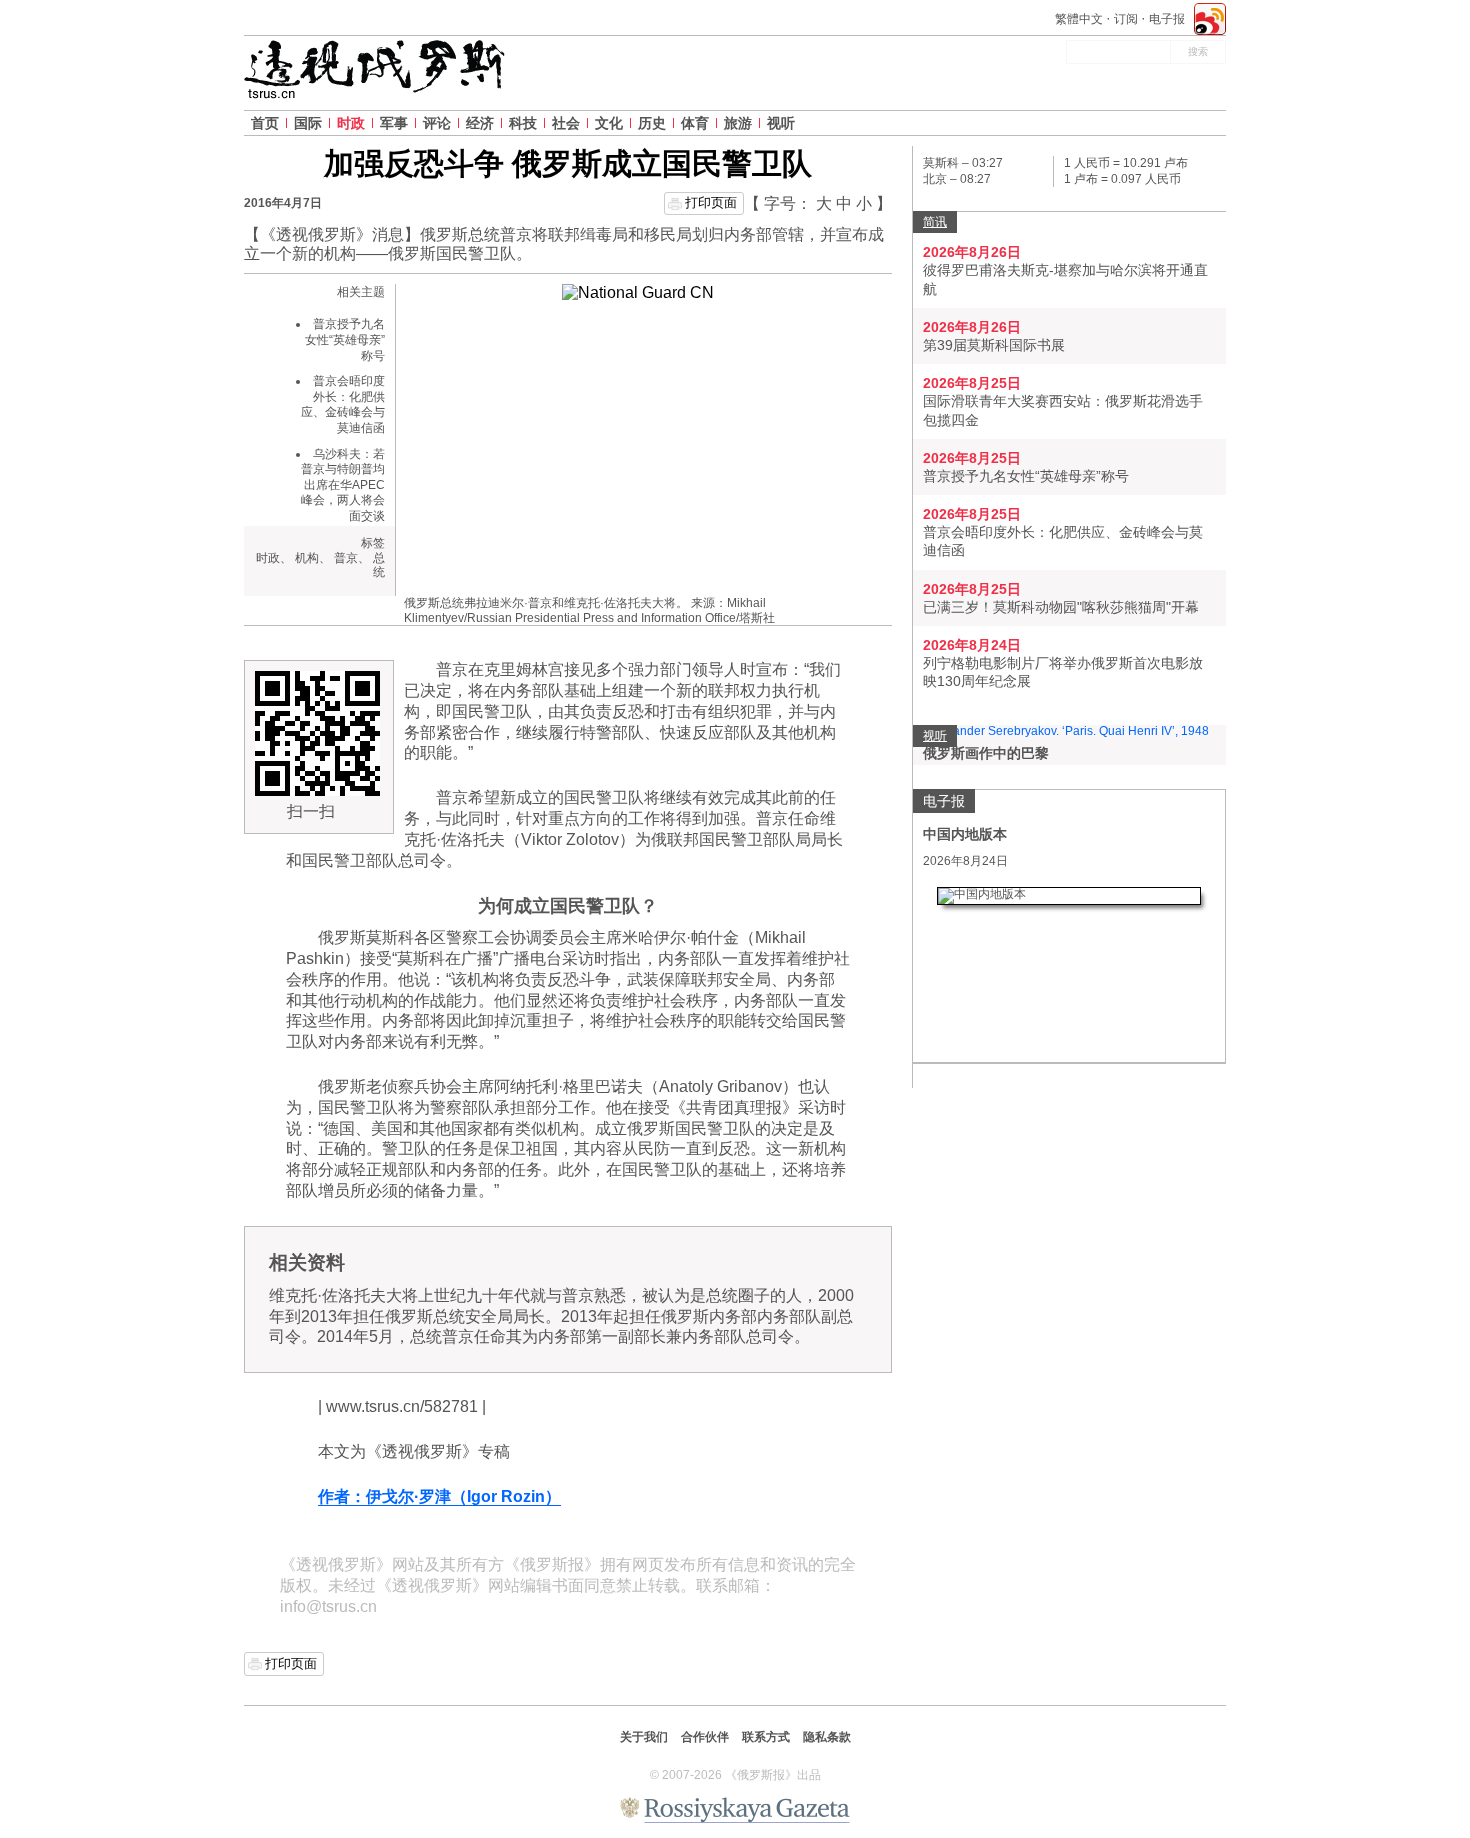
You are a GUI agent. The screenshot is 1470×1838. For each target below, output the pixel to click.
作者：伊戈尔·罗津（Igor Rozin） (439, 1496)
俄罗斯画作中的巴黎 (986, 753)
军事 (394, 123)
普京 (346, 558)
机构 (307, 558)
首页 (265, 123)
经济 (480, 123)
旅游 (738, 123)
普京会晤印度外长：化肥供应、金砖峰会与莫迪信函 (343, 404)
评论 (437, 123)
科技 (523, 123)
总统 (379, 565)
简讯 (935, 222)
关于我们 (644, 1737)
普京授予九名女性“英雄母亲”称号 (345, 339)
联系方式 (766, 1737)
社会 (566, 123)
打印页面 (711, 202)
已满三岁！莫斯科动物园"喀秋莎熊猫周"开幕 (1061, 607)
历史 (652, 123)
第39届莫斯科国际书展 (994, 345)
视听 (781, 123)
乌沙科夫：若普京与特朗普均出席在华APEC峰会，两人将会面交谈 (343, 485)
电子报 (1167, 19)
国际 (308, 123)
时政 (351, 123)
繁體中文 (1079, 19)
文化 (609, 123)
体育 (695, 123)
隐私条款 (827, 1737)
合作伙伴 (705, 1737)
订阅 (1126, 19)
